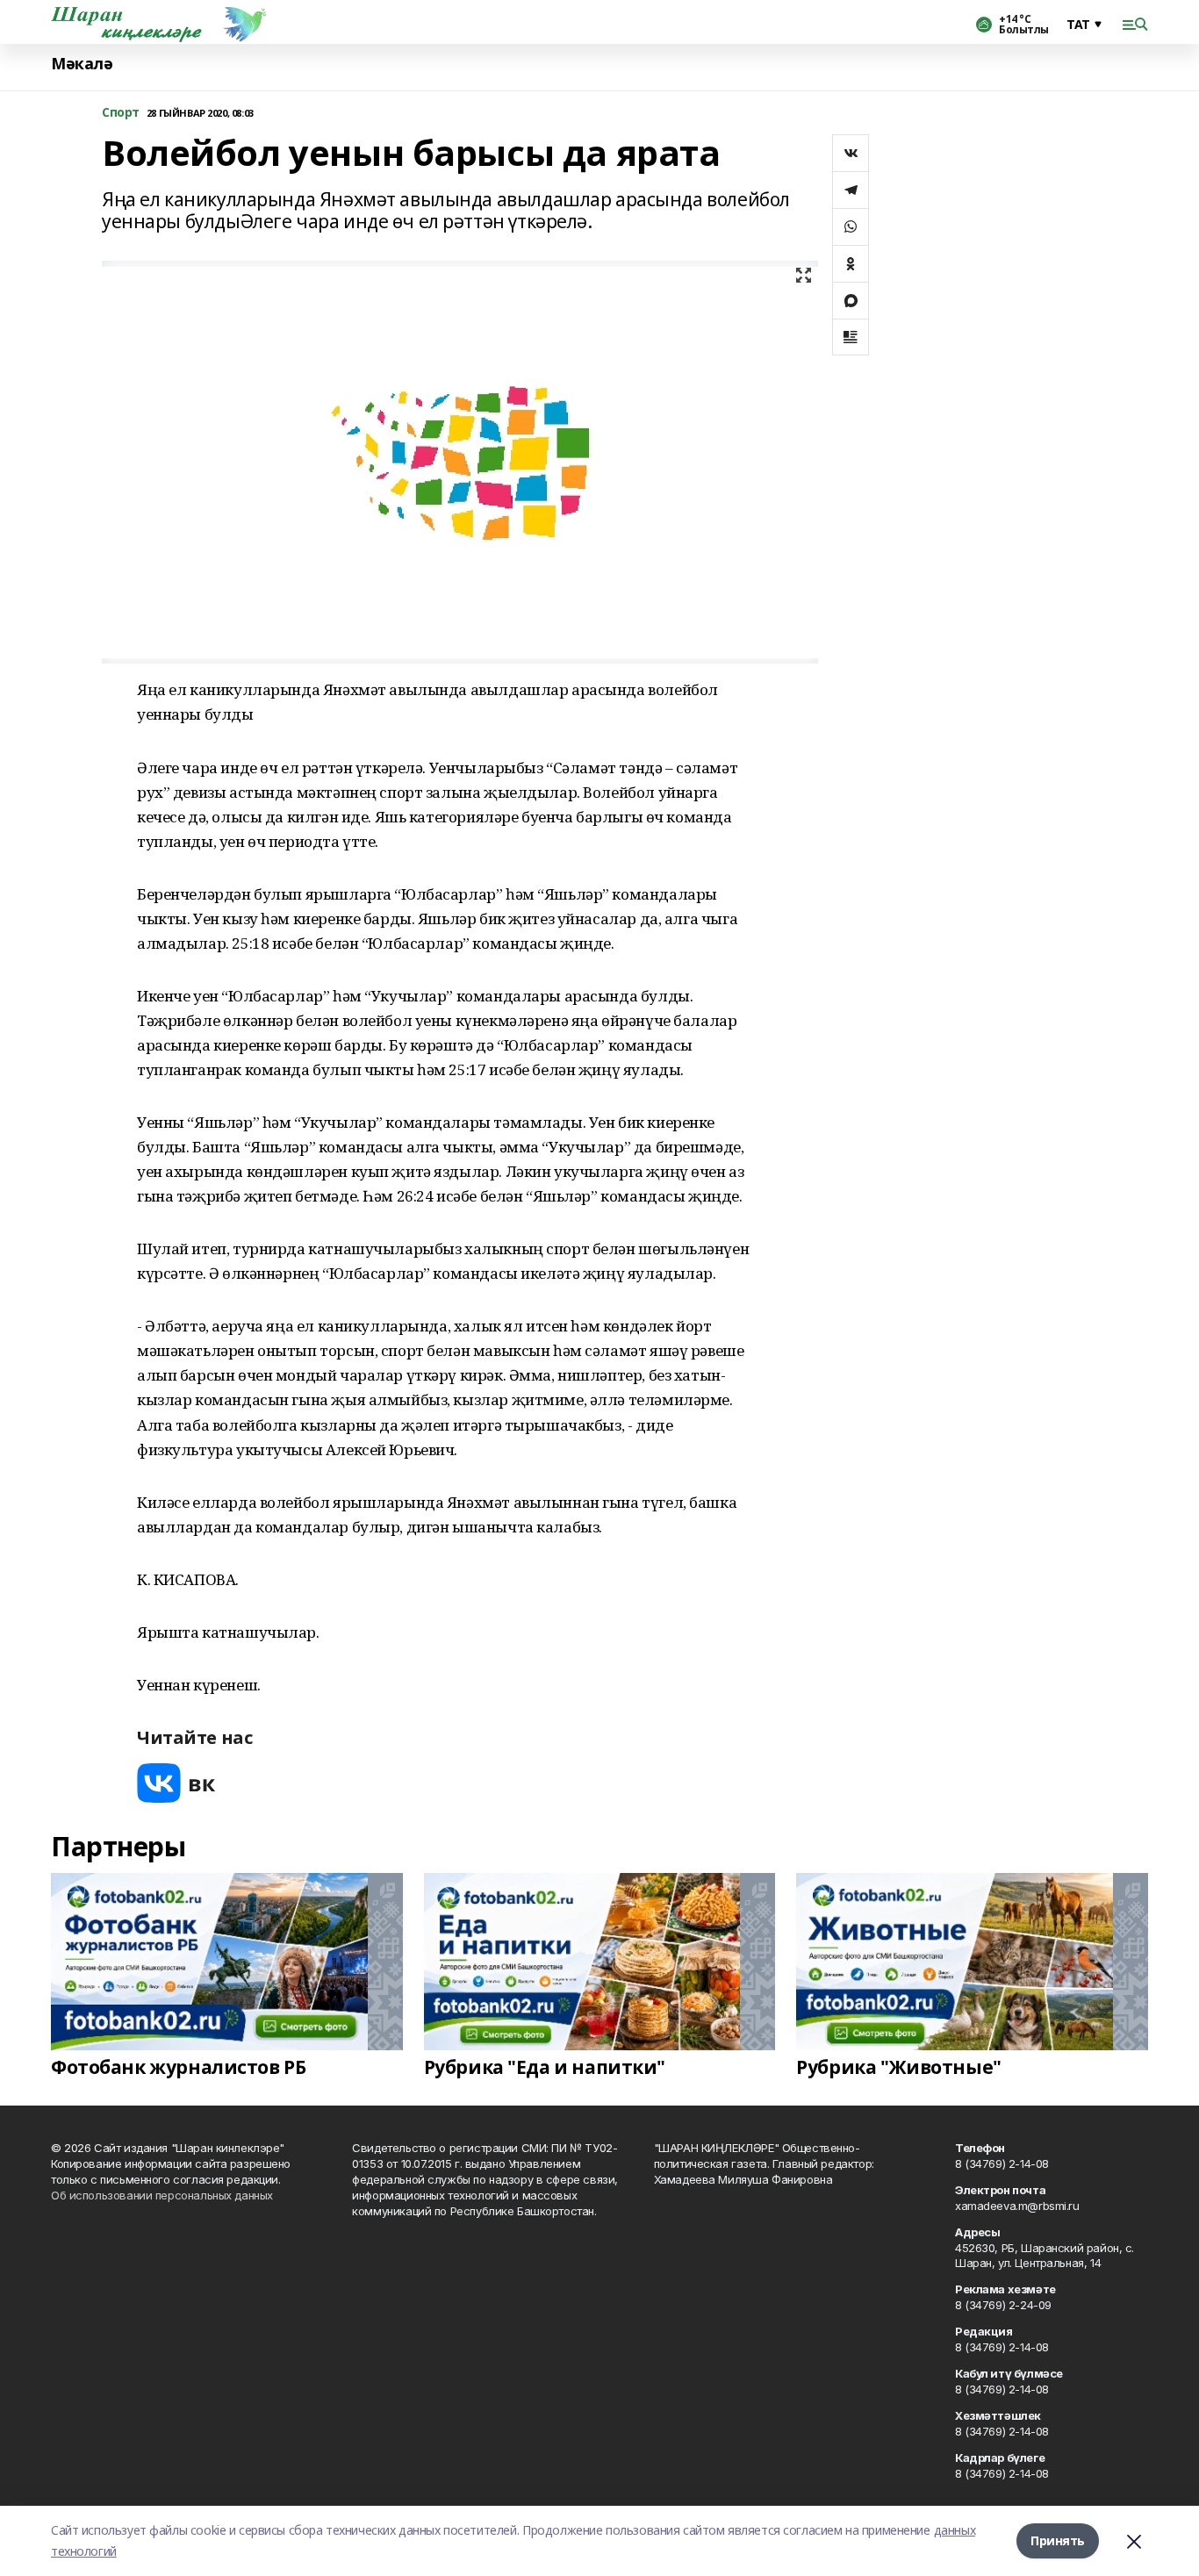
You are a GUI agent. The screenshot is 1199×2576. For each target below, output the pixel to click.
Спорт (121, 113)
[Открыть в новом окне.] (176, 1783)
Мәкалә (82, 64)
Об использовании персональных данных (162, 2195)
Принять (1058, 2540)
